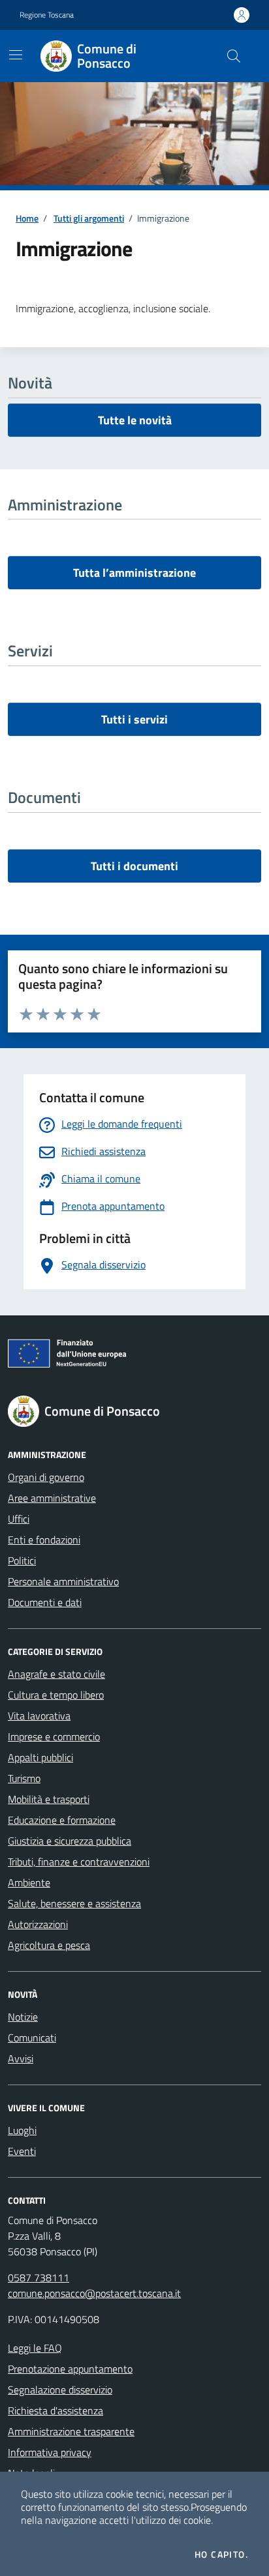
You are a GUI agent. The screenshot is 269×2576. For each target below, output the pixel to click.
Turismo (24, 1778)
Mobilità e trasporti (49, 1799)
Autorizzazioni (38, 1924)
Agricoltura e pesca (49, 1945)
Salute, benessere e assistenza (74, 1903)
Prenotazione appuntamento (70, 2369)
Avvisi (21, 2058)
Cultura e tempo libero (56, 1695)
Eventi (22, 2151)
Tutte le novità (135, 420)
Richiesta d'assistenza (55, 2410)
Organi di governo (46, 1477)
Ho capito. (221, 2554)
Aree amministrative (52, 1498)
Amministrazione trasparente (71, 2431)
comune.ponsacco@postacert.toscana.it (94, 2293)
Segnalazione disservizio (60, 2390)
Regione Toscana (47, 15)
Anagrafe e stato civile (56, 1674)
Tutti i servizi (134, 719)
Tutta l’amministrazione (134, 573)
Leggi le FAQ (35, 2348)
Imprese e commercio (54, 1736)
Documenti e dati (45, 1602)
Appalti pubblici (40, 1757)
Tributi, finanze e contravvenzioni (79, 1862)
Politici (22, 1560)
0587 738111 (39, 2277)
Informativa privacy (50, 2452)
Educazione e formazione (62, 1820)
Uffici (19, 1519)
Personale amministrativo (63, 1581)
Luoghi (22, 2130)
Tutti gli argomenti (89, 218)
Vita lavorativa (39, 1716)
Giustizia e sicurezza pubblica (70, 1841)
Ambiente (29, 1882)
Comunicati (32, 2038)
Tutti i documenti (134, 866)
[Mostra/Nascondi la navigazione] (16, 55)
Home (27, 218)
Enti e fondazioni (44, 1540)
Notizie (23, 2017)
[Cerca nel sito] (234, 56)
